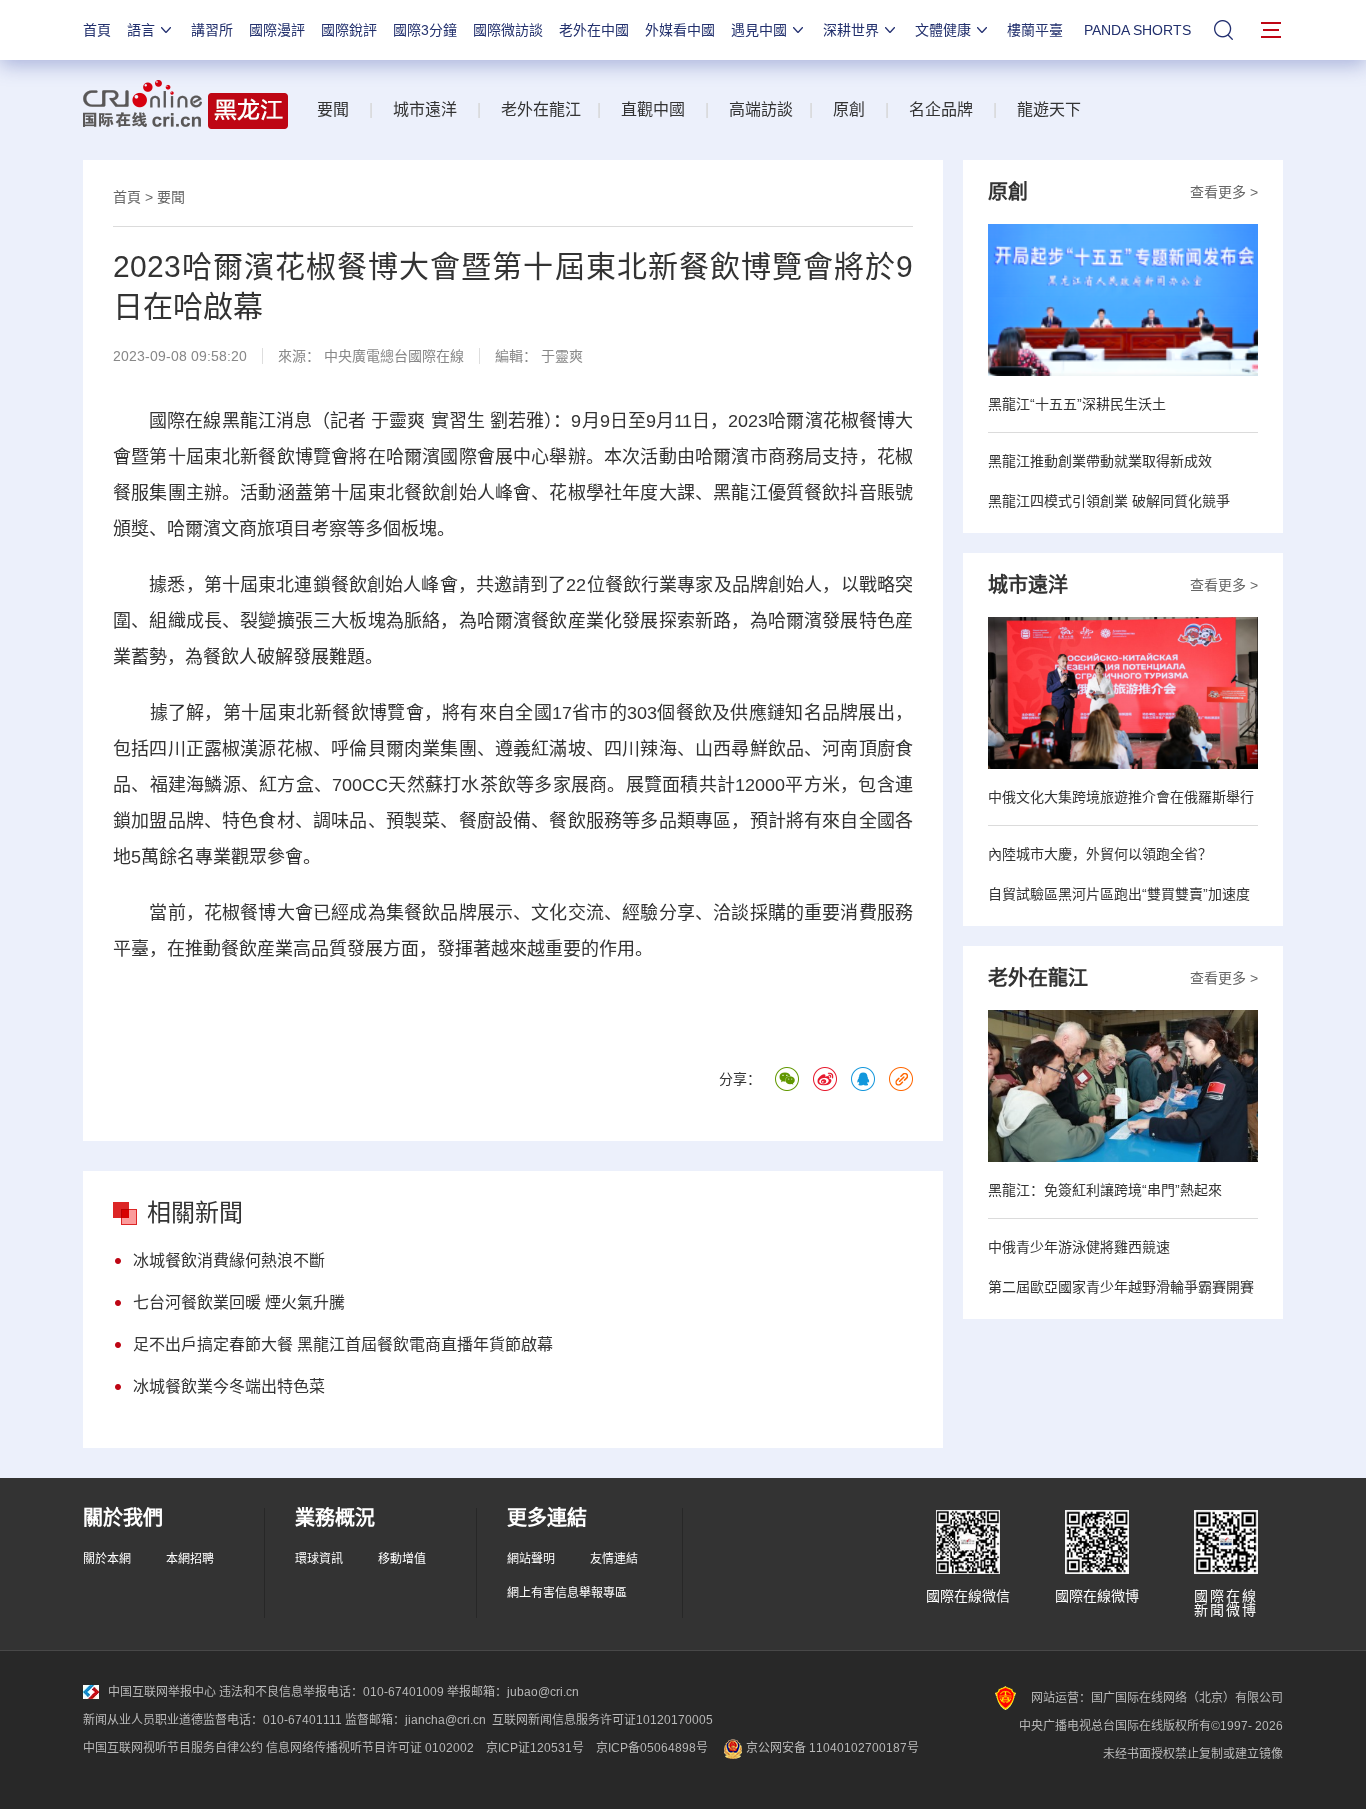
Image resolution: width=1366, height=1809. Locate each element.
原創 (849, 109)
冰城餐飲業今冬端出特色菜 (229, 1386)
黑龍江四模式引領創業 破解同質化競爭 (1109, 501)
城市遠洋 (425, 109)
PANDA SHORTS (1137, 30)
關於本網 (107, 1559)
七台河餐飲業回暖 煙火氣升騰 (239, 1302)
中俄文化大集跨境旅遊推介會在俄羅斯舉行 (1121, 797)
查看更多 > (1224, 192)
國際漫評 (277, 30)
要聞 (333, 109)
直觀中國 (653, 109)
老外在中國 (594, 30)
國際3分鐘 (425, 30)
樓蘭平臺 (1035, 30)
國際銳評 (349, 30)
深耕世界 (851, 30)
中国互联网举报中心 (162, 1692)
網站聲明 (531, 1559)
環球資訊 (319, 1559)
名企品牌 (941, 109)
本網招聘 (190, 1559)
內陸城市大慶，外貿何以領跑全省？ (1100, 854)
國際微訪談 (508, 30)
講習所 (212, 30)
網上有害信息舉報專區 (567, 1593)
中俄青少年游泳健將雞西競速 (1079, 1247)
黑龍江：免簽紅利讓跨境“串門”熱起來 (1105, 1190)
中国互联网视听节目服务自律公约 (173, 1748)
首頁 (97, 30)
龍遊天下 (1049, 109)
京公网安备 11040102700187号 (831, 1748)
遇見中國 (759, 30)
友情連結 (614, 1559)
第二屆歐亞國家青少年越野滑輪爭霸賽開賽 (1121, 1287)
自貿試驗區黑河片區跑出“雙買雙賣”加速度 (1119, 894)
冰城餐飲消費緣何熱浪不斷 (229, 1260)
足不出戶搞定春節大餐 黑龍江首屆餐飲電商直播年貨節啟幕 (343, 1344)
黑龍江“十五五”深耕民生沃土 (1077, 404)
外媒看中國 (680, 30)
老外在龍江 (541, 109)
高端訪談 (761, 109)
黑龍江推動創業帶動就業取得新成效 (1100, 461)
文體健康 (943, 30)
